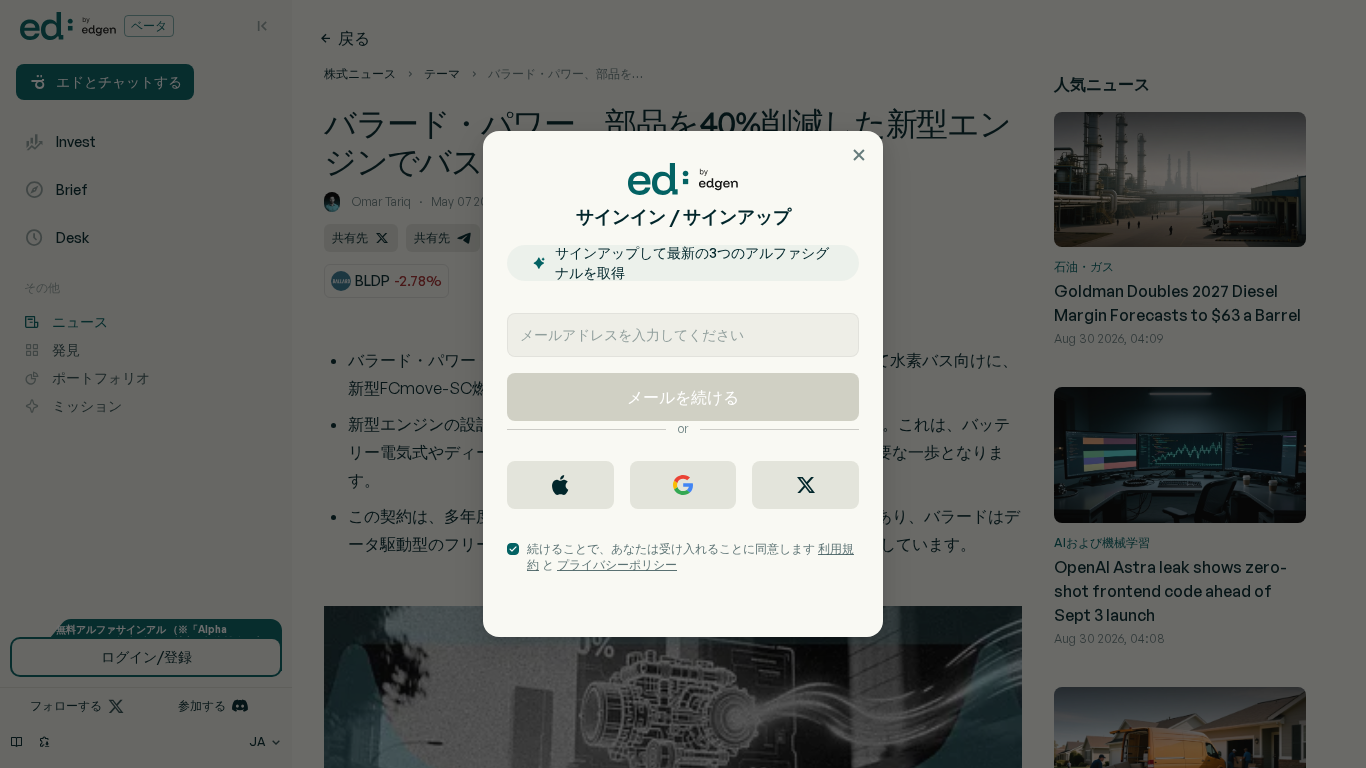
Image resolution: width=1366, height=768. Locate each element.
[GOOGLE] (683, 485)
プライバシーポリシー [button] (617, 564)
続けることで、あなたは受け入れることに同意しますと (690, 556)
